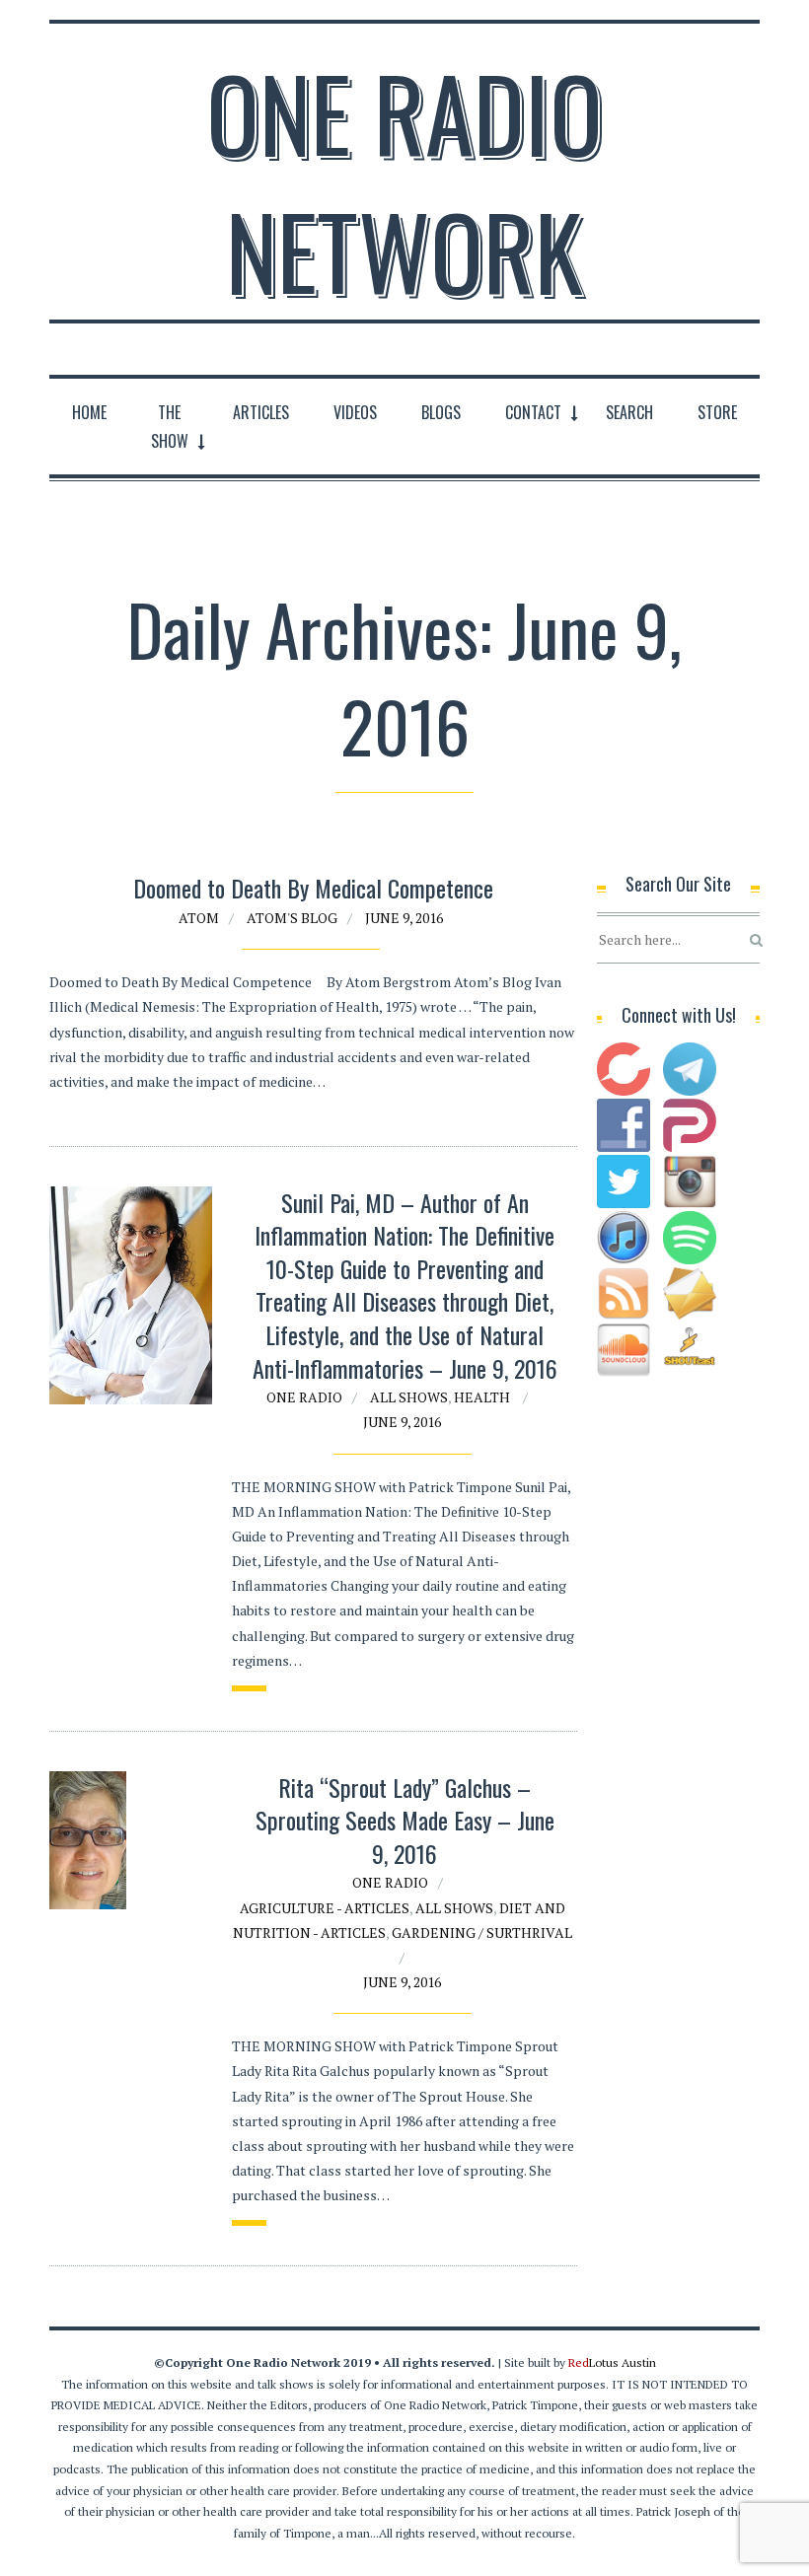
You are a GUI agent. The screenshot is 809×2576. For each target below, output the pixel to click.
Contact (533, 412)
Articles (261, 412)
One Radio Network (404, 181)
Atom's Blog (292, 918)
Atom (199, 918)
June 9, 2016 (404, 918)
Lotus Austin (612, 2362)
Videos (355, 412)
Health (482, 1397)
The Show (170, 427)
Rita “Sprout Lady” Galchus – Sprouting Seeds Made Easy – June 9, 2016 (405, 1820)
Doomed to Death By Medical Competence (313, 888)
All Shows (409, 1397)
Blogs (441, 412)
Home (89, 412)
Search (629, 412)
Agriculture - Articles (325, 1908)
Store (717, 412)
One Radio (304, 1397)
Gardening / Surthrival (482, 1932)
